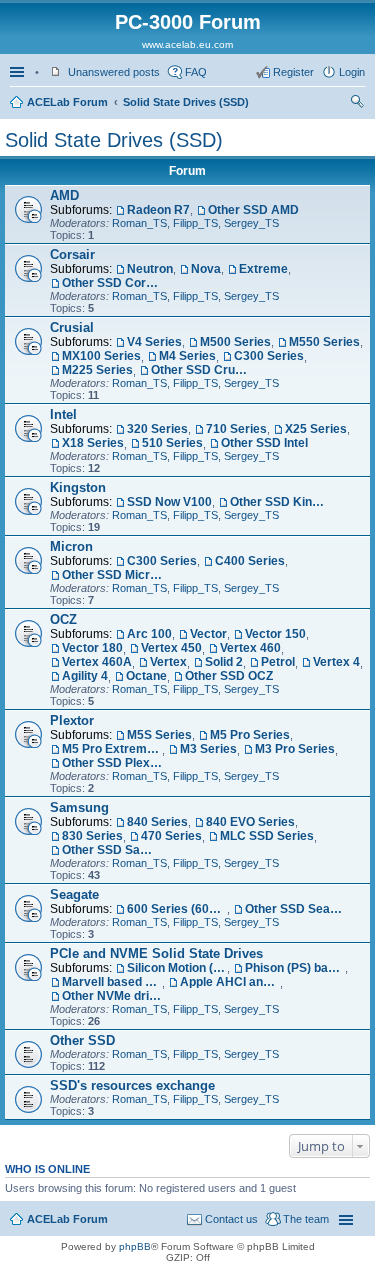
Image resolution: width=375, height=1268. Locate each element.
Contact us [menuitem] (231, 1219)
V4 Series (154, 342)
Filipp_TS (195, 223)
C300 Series (269, 356)
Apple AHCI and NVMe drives (230, 982)
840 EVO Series (250, 822)
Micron (71, 546)
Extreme (263, 269)
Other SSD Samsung (112, 850)
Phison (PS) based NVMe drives (295, 968)
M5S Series (159, 735)
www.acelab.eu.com (187, 44)
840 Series (157, 822)
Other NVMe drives (112, 996)
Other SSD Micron (112, 575)
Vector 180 (92, 648)
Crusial (72, 327)
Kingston (78, 487)
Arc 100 (149, 634)
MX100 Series (101, 356)
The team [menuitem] (306, 1219)
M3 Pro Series (295, 749)
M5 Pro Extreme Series (112, 749)
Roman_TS (139, 223)
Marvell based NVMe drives (112, 982)
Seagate (74, 894)
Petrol (278, 662)
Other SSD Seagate (295, 909)
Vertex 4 (336, 662)
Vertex (168, 662)
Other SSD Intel (264, 443)
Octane (146, 676)
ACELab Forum (67, 102)
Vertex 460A (97, 662)
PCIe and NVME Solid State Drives (156, 953)
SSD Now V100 (169, 502)
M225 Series (97, 370)
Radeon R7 (158, 210)
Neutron (150, 269)
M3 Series (208, 749)
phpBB (135, 1246)
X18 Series (93, 443)
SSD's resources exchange (132, 1085)
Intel (63, 414)
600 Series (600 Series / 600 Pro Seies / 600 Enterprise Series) (177, 909)
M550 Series (324, 342)
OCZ (63, 619)
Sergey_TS (251, 223)
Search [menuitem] (357, 104)
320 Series (157, 429)
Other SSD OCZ (229, 676)
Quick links (19, 72)
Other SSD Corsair (112, 283)
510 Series (172, 443)
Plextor (72, 720)
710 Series (236, 429)
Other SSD (82, 1040)
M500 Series (235, 342)
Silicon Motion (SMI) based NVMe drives (177, 968)
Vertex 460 (250, 648)
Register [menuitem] (293, 72)
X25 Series (316, 429)
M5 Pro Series (250, 735)
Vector (208, 634)
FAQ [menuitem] (196, 72)
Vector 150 (275, 634)
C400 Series (250, 561)
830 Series (92, 836)
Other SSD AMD (253, 210)
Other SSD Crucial (201, 370)
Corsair (72, 254)
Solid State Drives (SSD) (186, 102)
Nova (206, 269)
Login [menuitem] (352, 72)
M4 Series (187, 356)
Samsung (79, 807)
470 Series (171, 836)
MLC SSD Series (267, 836)
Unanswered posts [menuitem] (114, 72)
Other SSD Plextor (112, 763)
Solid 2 (224, 662)
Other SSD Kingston (280, 502)
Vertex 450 (171, 648)
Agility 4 (85, 676)
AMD (64, 195)
